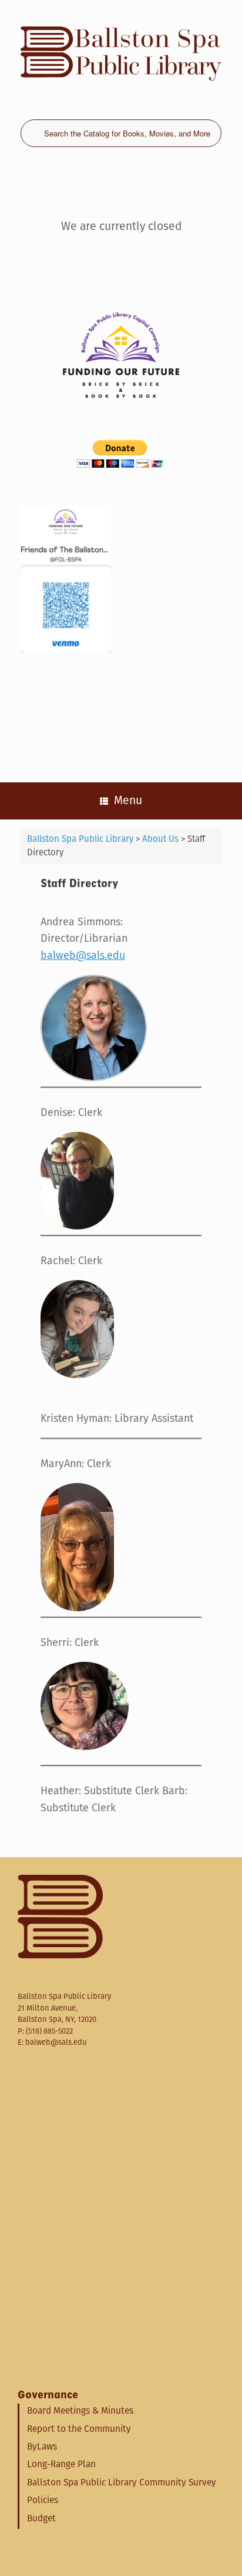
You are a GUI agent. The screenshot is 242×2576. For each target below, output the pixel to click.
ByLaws (42, 2446)
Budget (41, 2518)
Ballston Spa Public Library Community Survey (122, 2482)
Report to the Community (79, 2429)
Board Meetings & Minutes (80, 2410)
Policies (43, 2500)
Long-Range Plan (61, 2464)
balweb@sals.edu (83, 955)
